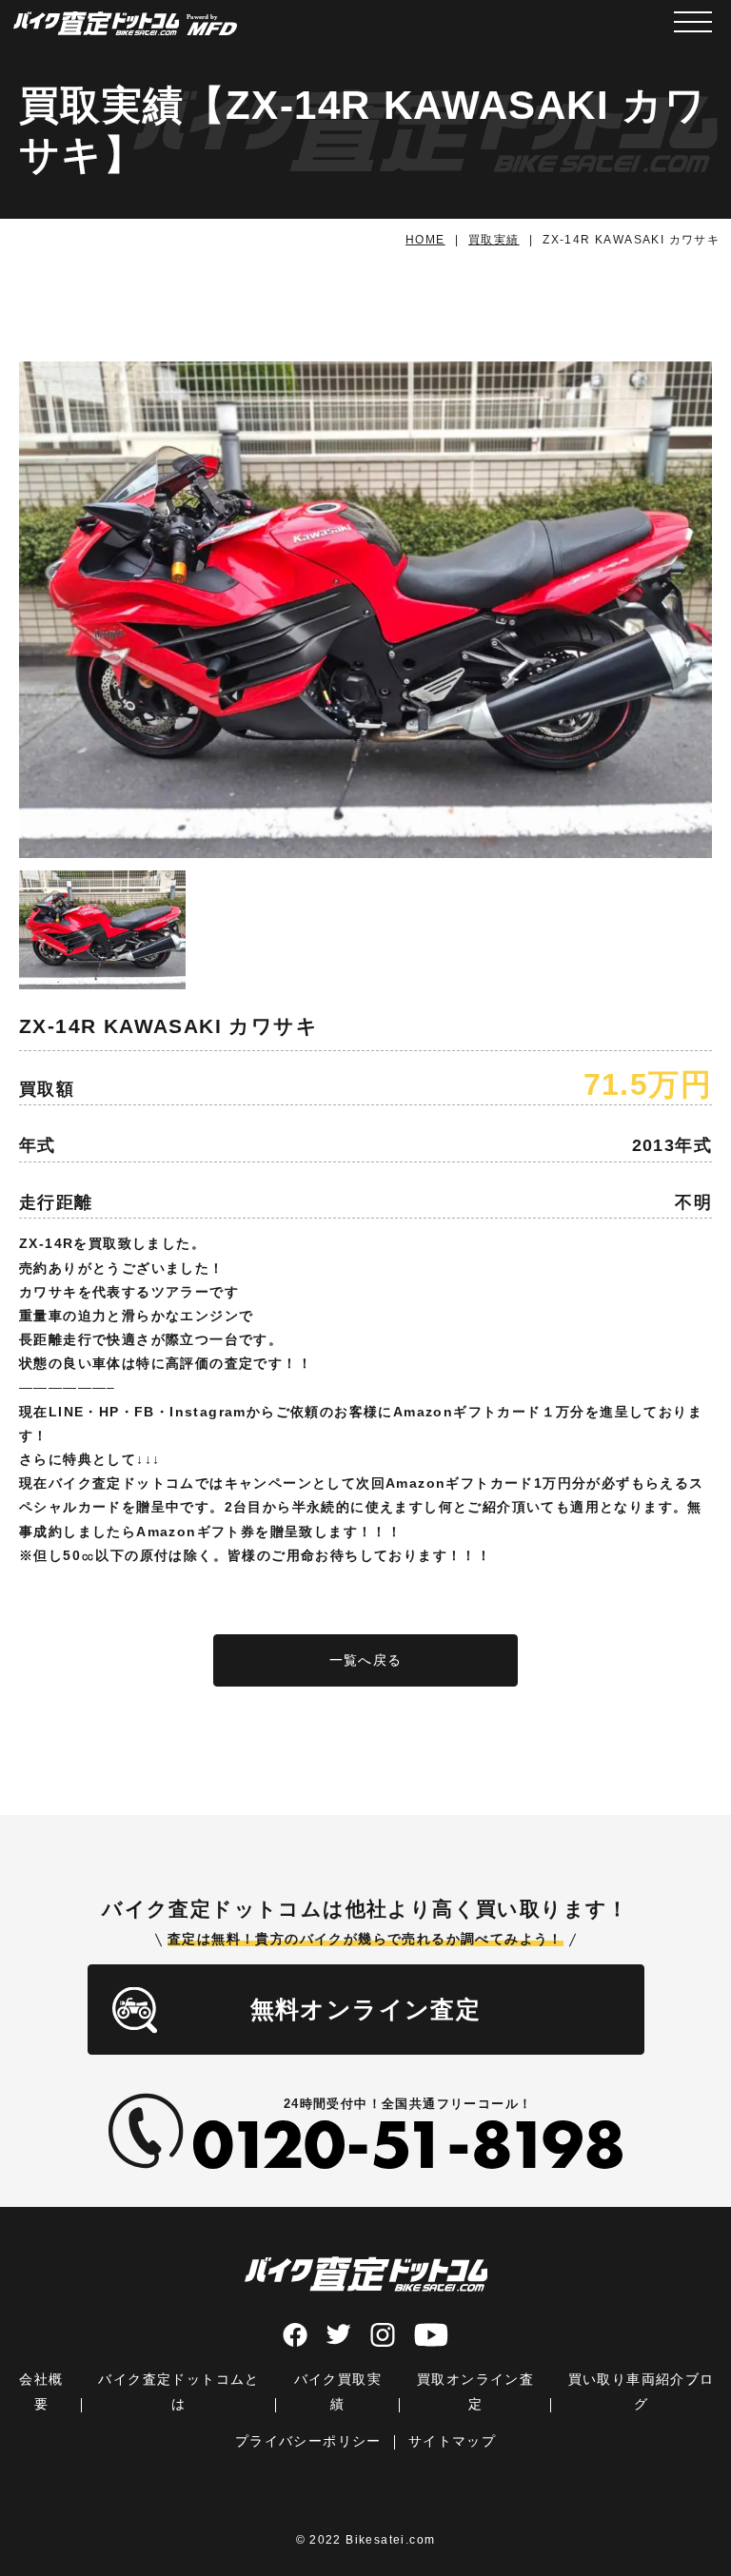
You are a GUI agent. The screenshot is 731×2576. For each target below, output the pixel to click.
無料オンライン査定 (366, 2010)
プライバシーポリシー (308, 2441)
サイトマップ (452, 2441)
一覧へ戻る (366, 1660)
